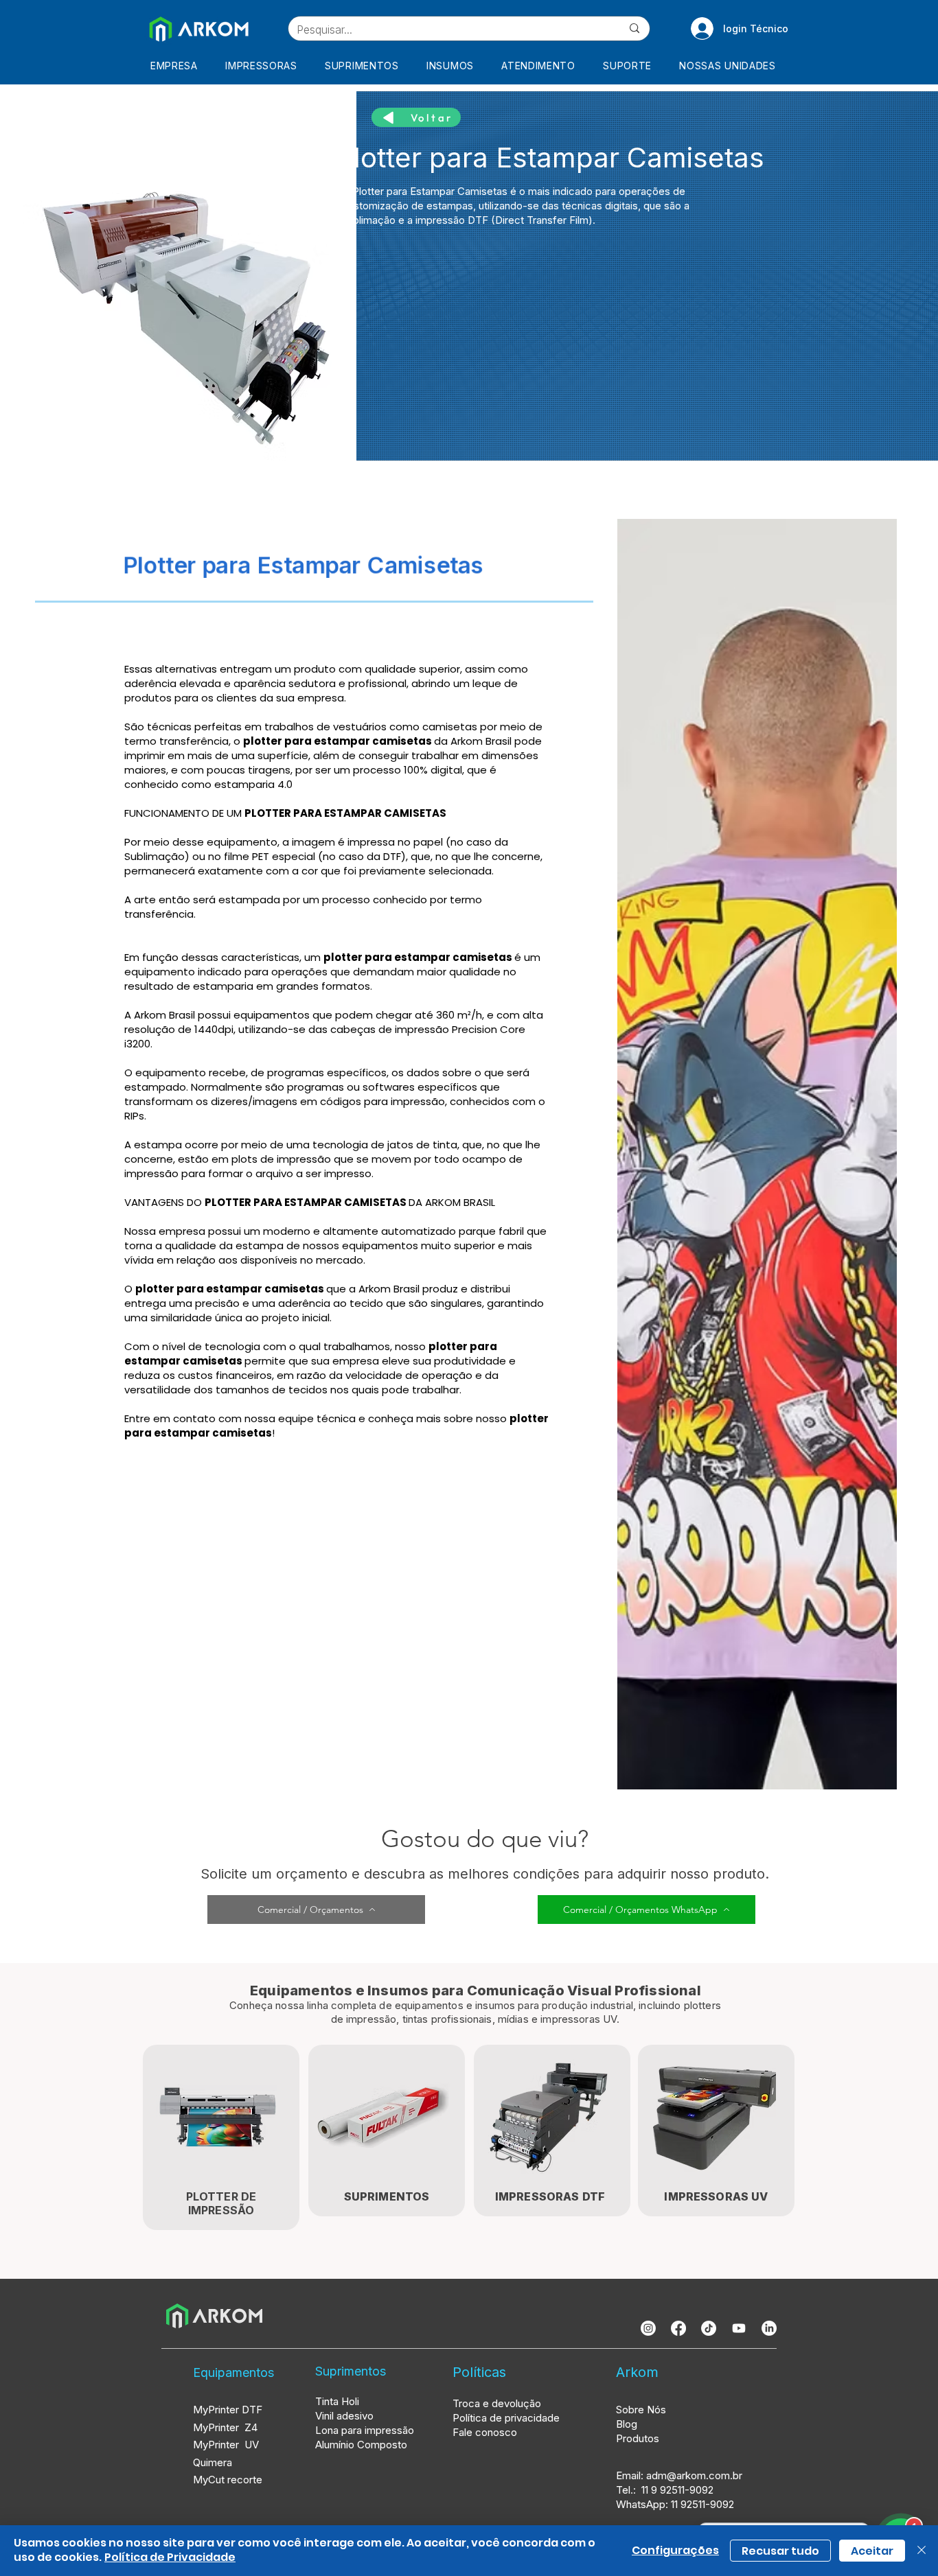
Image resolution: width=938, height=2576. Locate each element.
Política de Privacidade (170, 2557)
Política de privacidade (506, 2418)
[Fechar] (922, 2551)
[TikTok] (709, 2328)
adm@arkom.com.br (694, 2475)
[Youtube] (739, 2328)
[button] (265, 66)
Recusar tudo (780, 2551)
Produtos (638, 2438)
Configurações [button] (675, 2550)
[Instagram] (648, 2328)
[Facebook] (678, 2328)
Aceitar (872, 2551)
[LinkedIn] (769, 2328)
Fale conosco (485, 2432)
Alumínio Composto (363, 2445)
